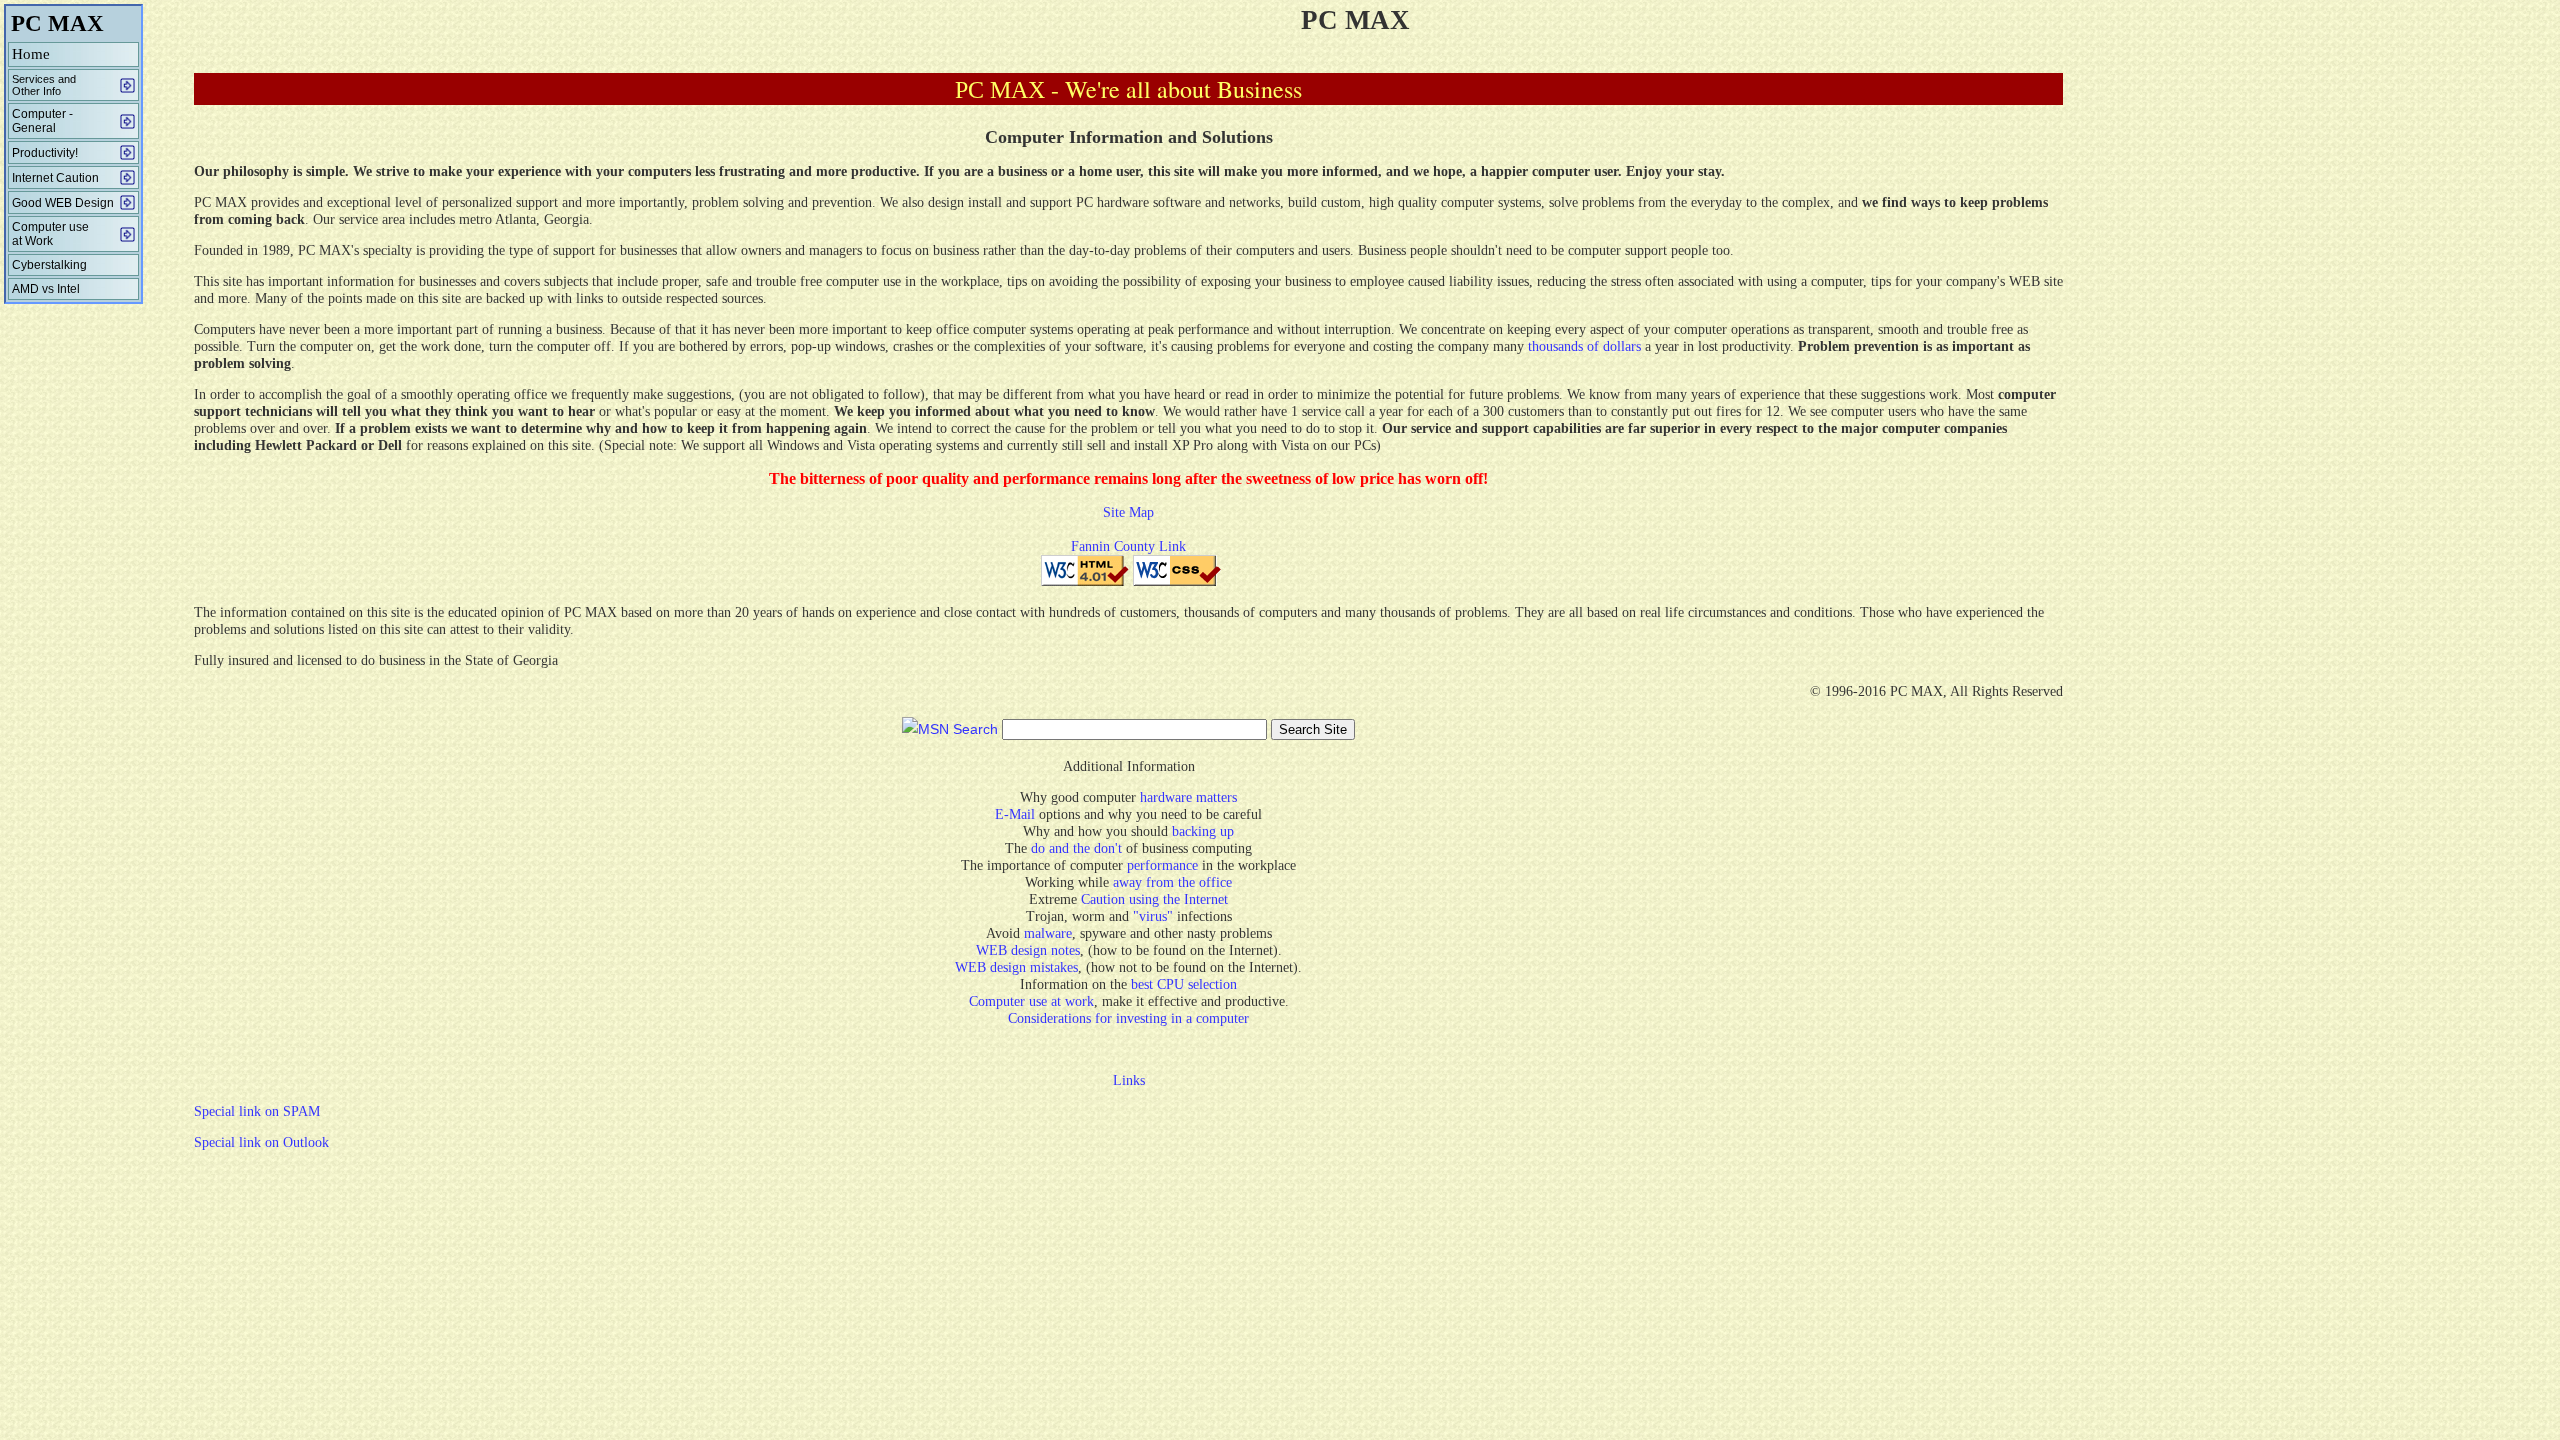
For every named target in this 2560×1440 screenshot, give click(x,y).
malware (1048, 933)
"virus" (1153, 916)
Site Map (1128, 512)
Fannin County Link (1128, 546)
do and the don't (1076, 848)
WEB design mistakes (1016, 967)
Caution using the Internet (1154, 899)
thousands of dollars (1586, 346)
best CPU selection (1184, 984)
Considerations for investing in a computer (1128, 1018)
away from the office (1172, 882)
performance (1162, 865)
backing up (1203, 831)
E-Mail (1017, 814)
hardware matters (1188, 797)
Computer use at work (1031, 1001)
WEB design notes (1028, 950)
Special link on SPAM (257, 1111)
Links (1129, 1080)
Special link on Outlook (261, 1142)
